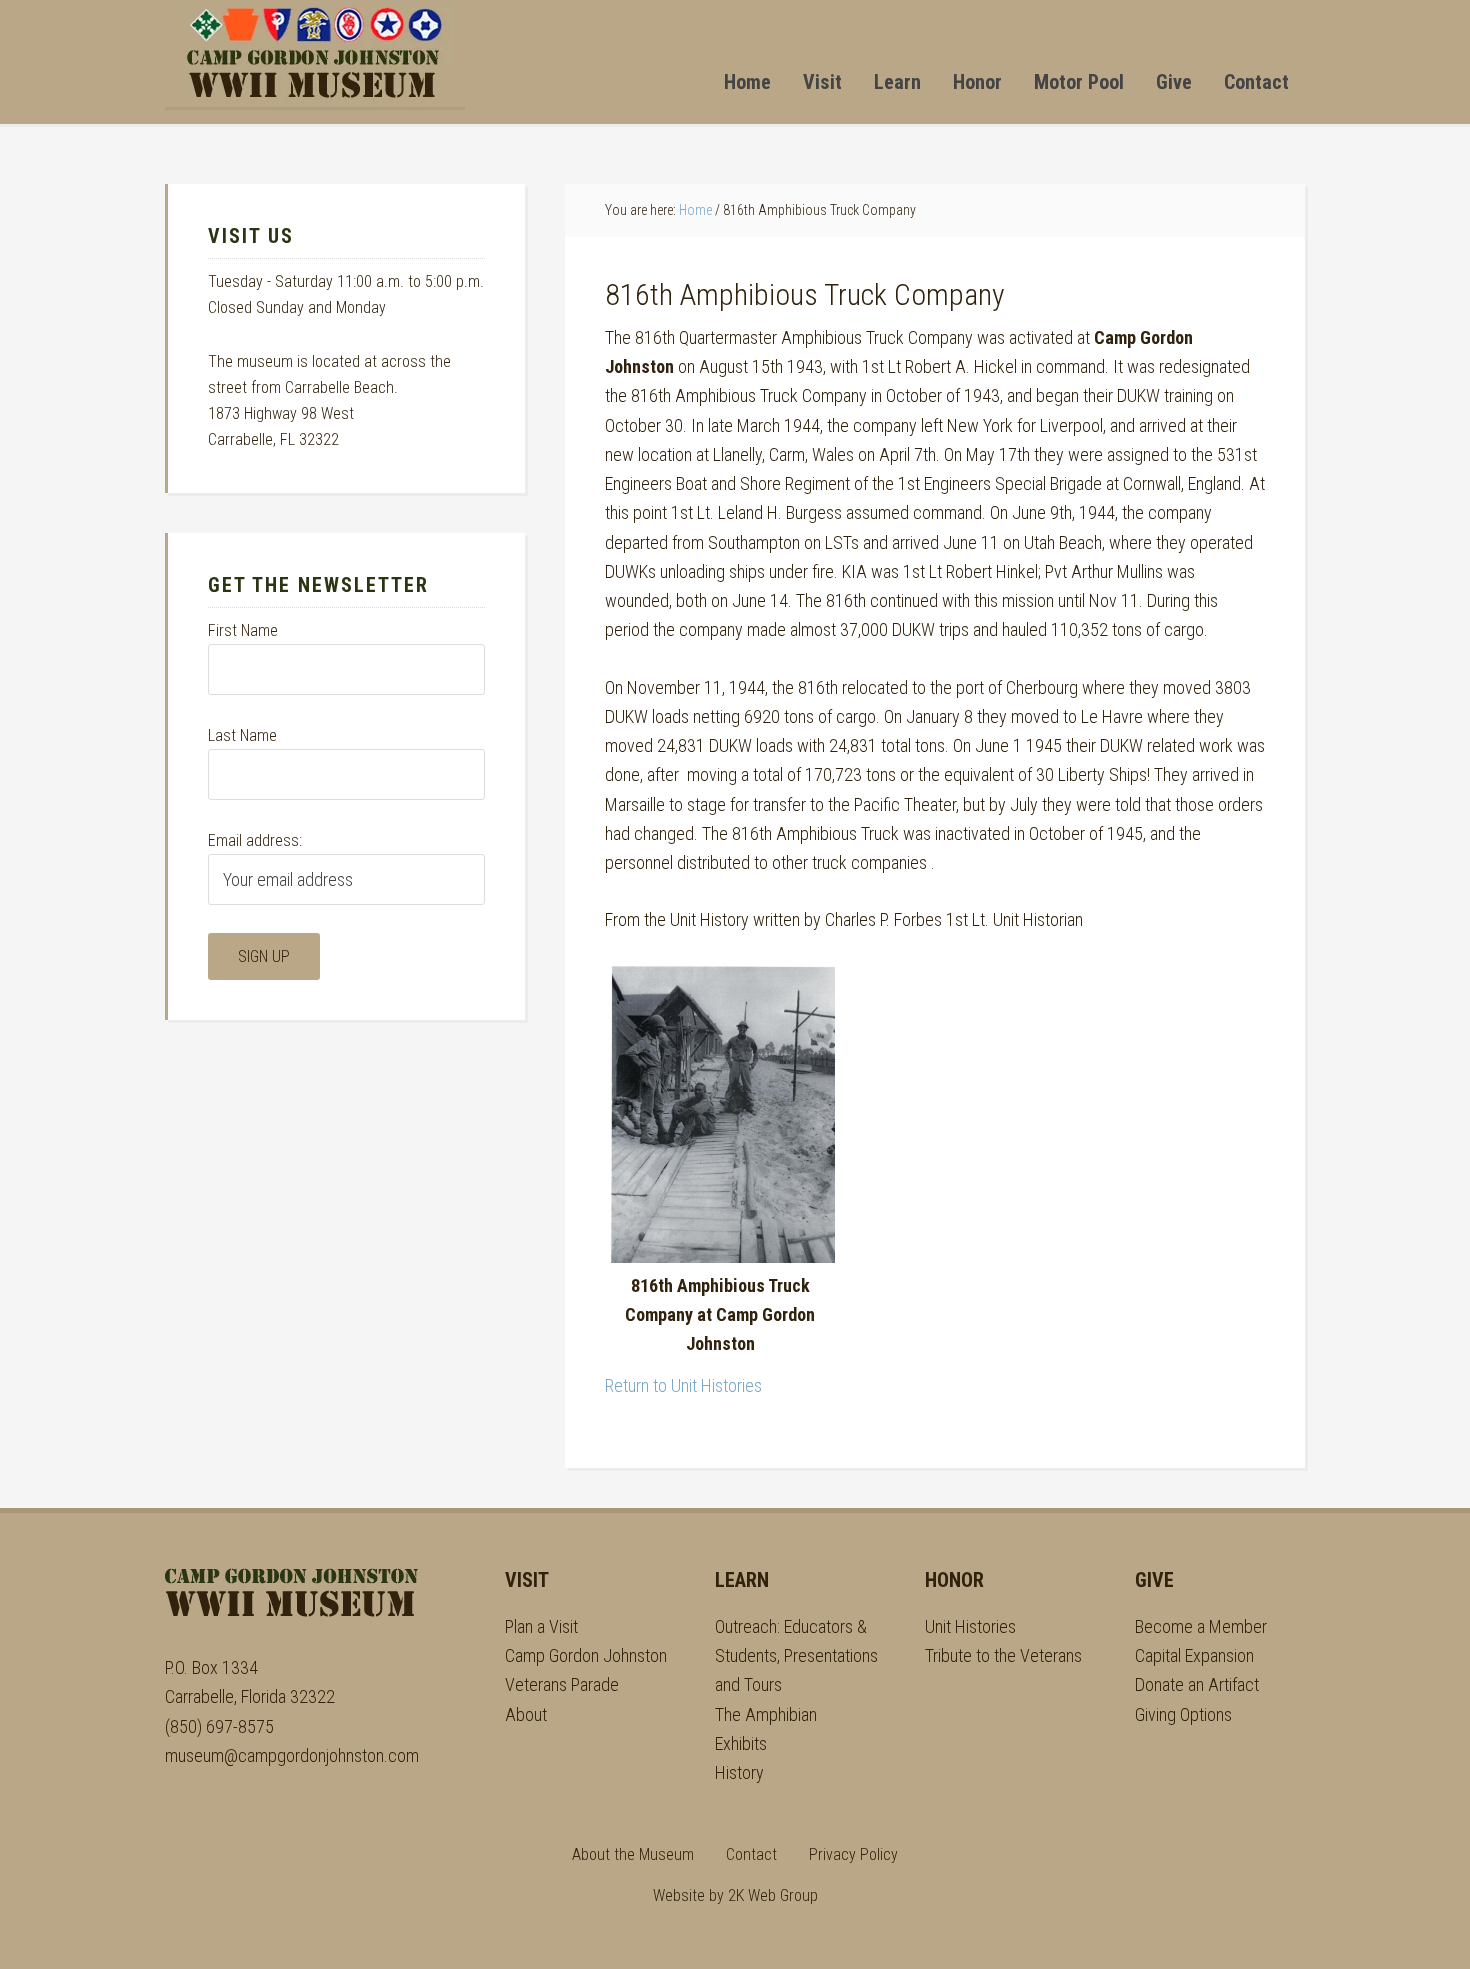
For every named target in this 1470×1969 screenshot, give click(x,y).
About (526, 1714)
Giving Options (1183, 1714)
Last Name (242, 735)
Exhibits (741, 1743)
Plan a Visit (541, 1626)
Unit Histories (970, 1626)
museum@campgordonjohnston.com (292, 1755)
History (739, 1772)
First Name (243, 630)
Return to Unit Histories (683, 1385)
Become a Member (1201, 1626)
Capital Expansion (1194, 1655)
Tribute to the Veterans (1003, 1655)
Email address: (255, 840)
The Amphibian (766, 1714)
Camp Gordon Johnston (315, 53)
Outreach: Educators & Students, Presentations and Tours (796, 1656)
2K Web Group (773, 1895)
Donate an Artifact (1197, 1684)
